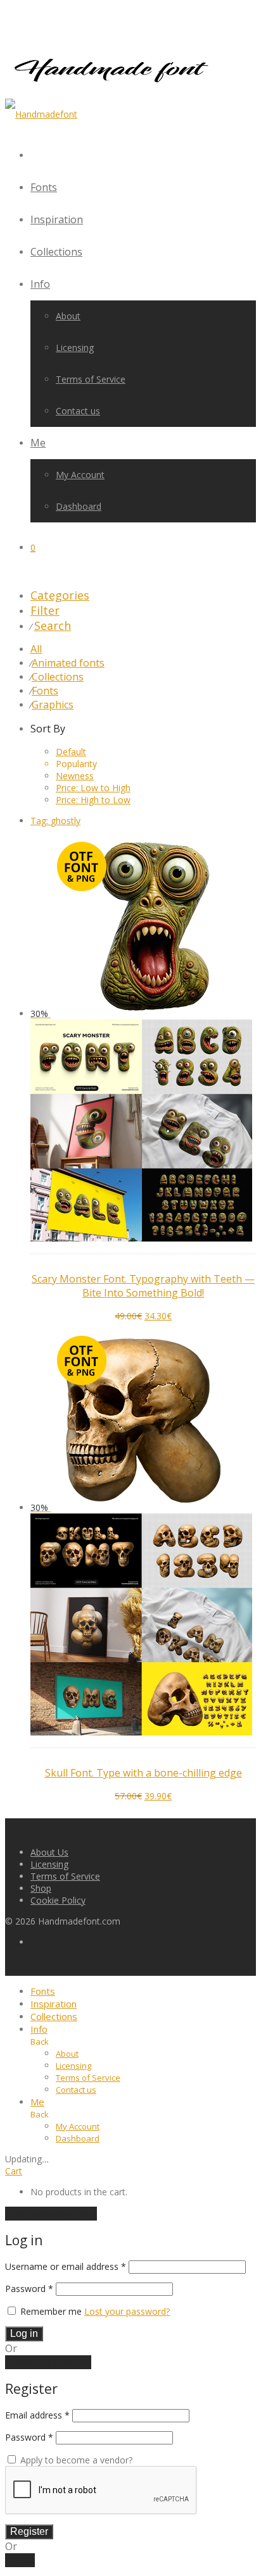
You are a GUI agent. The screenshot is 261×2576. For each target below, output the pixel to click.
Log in (24, 2333)
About (68, 316)
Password (29, 2289)
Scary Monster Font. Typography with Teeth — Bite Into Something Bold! (143, 1286)
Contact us (78, 411)
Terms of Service (91, 379)
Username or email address (66, 2266)
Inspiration (57, 219)
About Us (49, 1852)
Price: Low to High (93, 788)
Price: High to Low (93, 800)
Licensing (75, 348)
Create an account (48, 2362)
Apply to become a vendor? (75, 2460)
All (36, 649)
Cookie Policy (58, 1900)
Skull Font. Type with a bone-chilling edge (143, 1773)
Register (29, 2531)
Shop (41, 1888)
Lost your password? (127, 2311)
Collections (56, 252)
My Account (80, 475)
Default (71, 752)
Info (40, 284)
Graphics (53, 705)
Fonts (44, 187)
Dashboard (79, 506)
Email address (37, 2415)
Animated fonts (68, 663)
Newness (75, 776)
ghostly (55, 821)
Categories (60, 595)
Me (38, 443)
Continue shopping (51, 2214)
